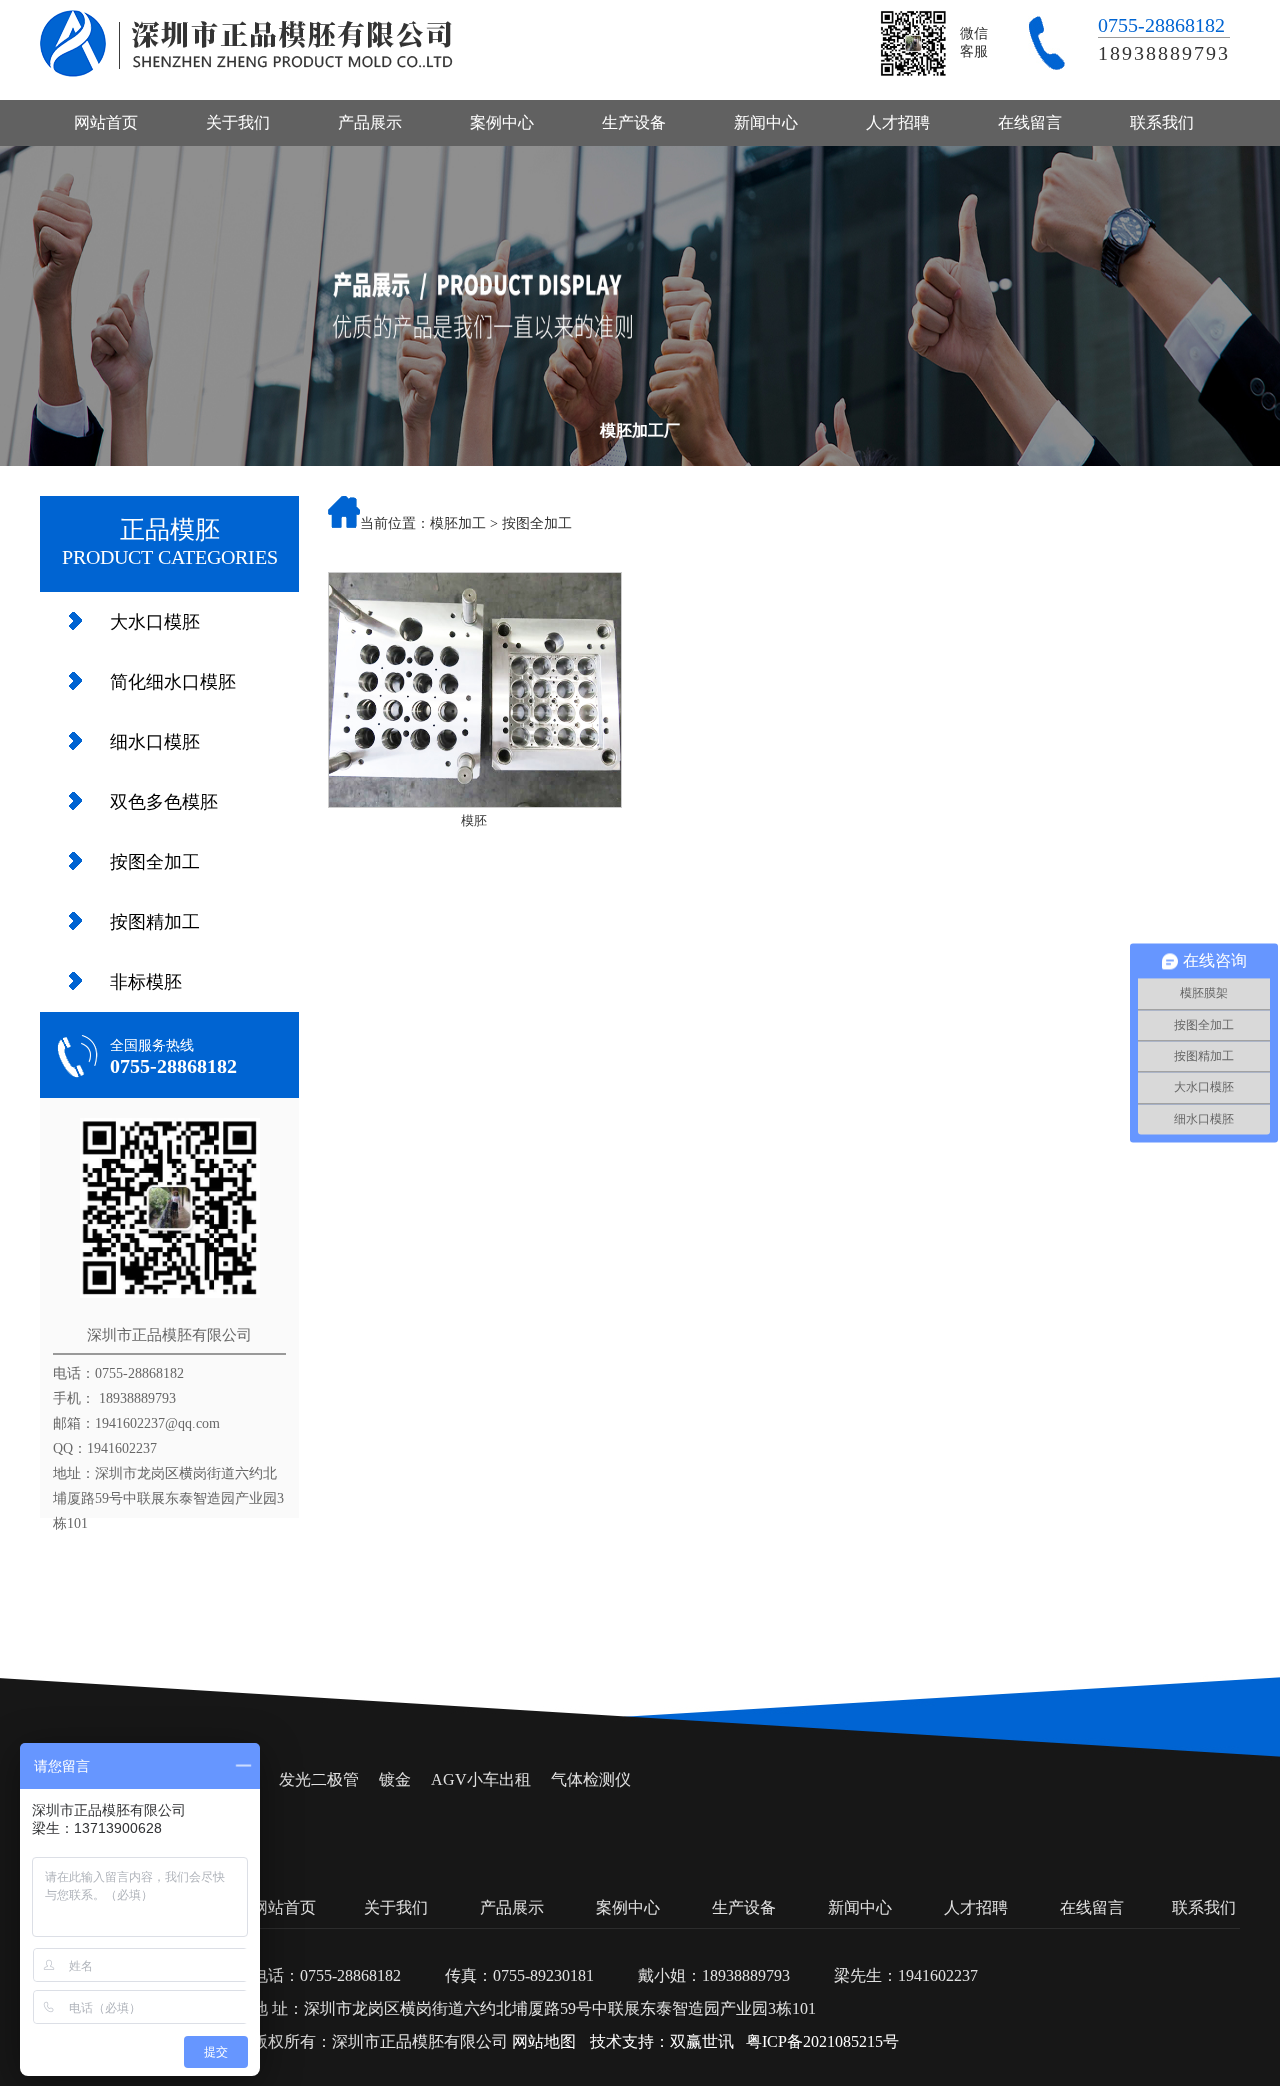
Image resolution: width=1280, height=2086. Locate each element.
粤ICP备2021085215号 (822, 2041)
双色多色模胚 (164, 802)
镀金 (395, 1779)
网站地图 (544, 2041)
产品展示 (370, 122)
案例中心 (502, 122)
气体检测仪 (591, 1779)
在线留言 (1030, 122)
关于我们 (238, 122)
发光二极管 (319, 1779)
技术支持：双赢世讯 (662, 2041)
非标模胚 (146, 982)
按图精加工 (155, 922)
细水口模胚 (155, 742)
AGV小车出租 (481, 1779)
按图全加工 (155, 862)
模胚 (474, 820)
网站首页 (106, 122)
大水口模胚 (155, 622)
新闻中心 (766, 122)
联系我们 (1162, 122)
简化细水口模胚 (173, 682)
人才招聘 (898, 122)
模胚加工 (458, 523)
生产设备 (634, 122)
